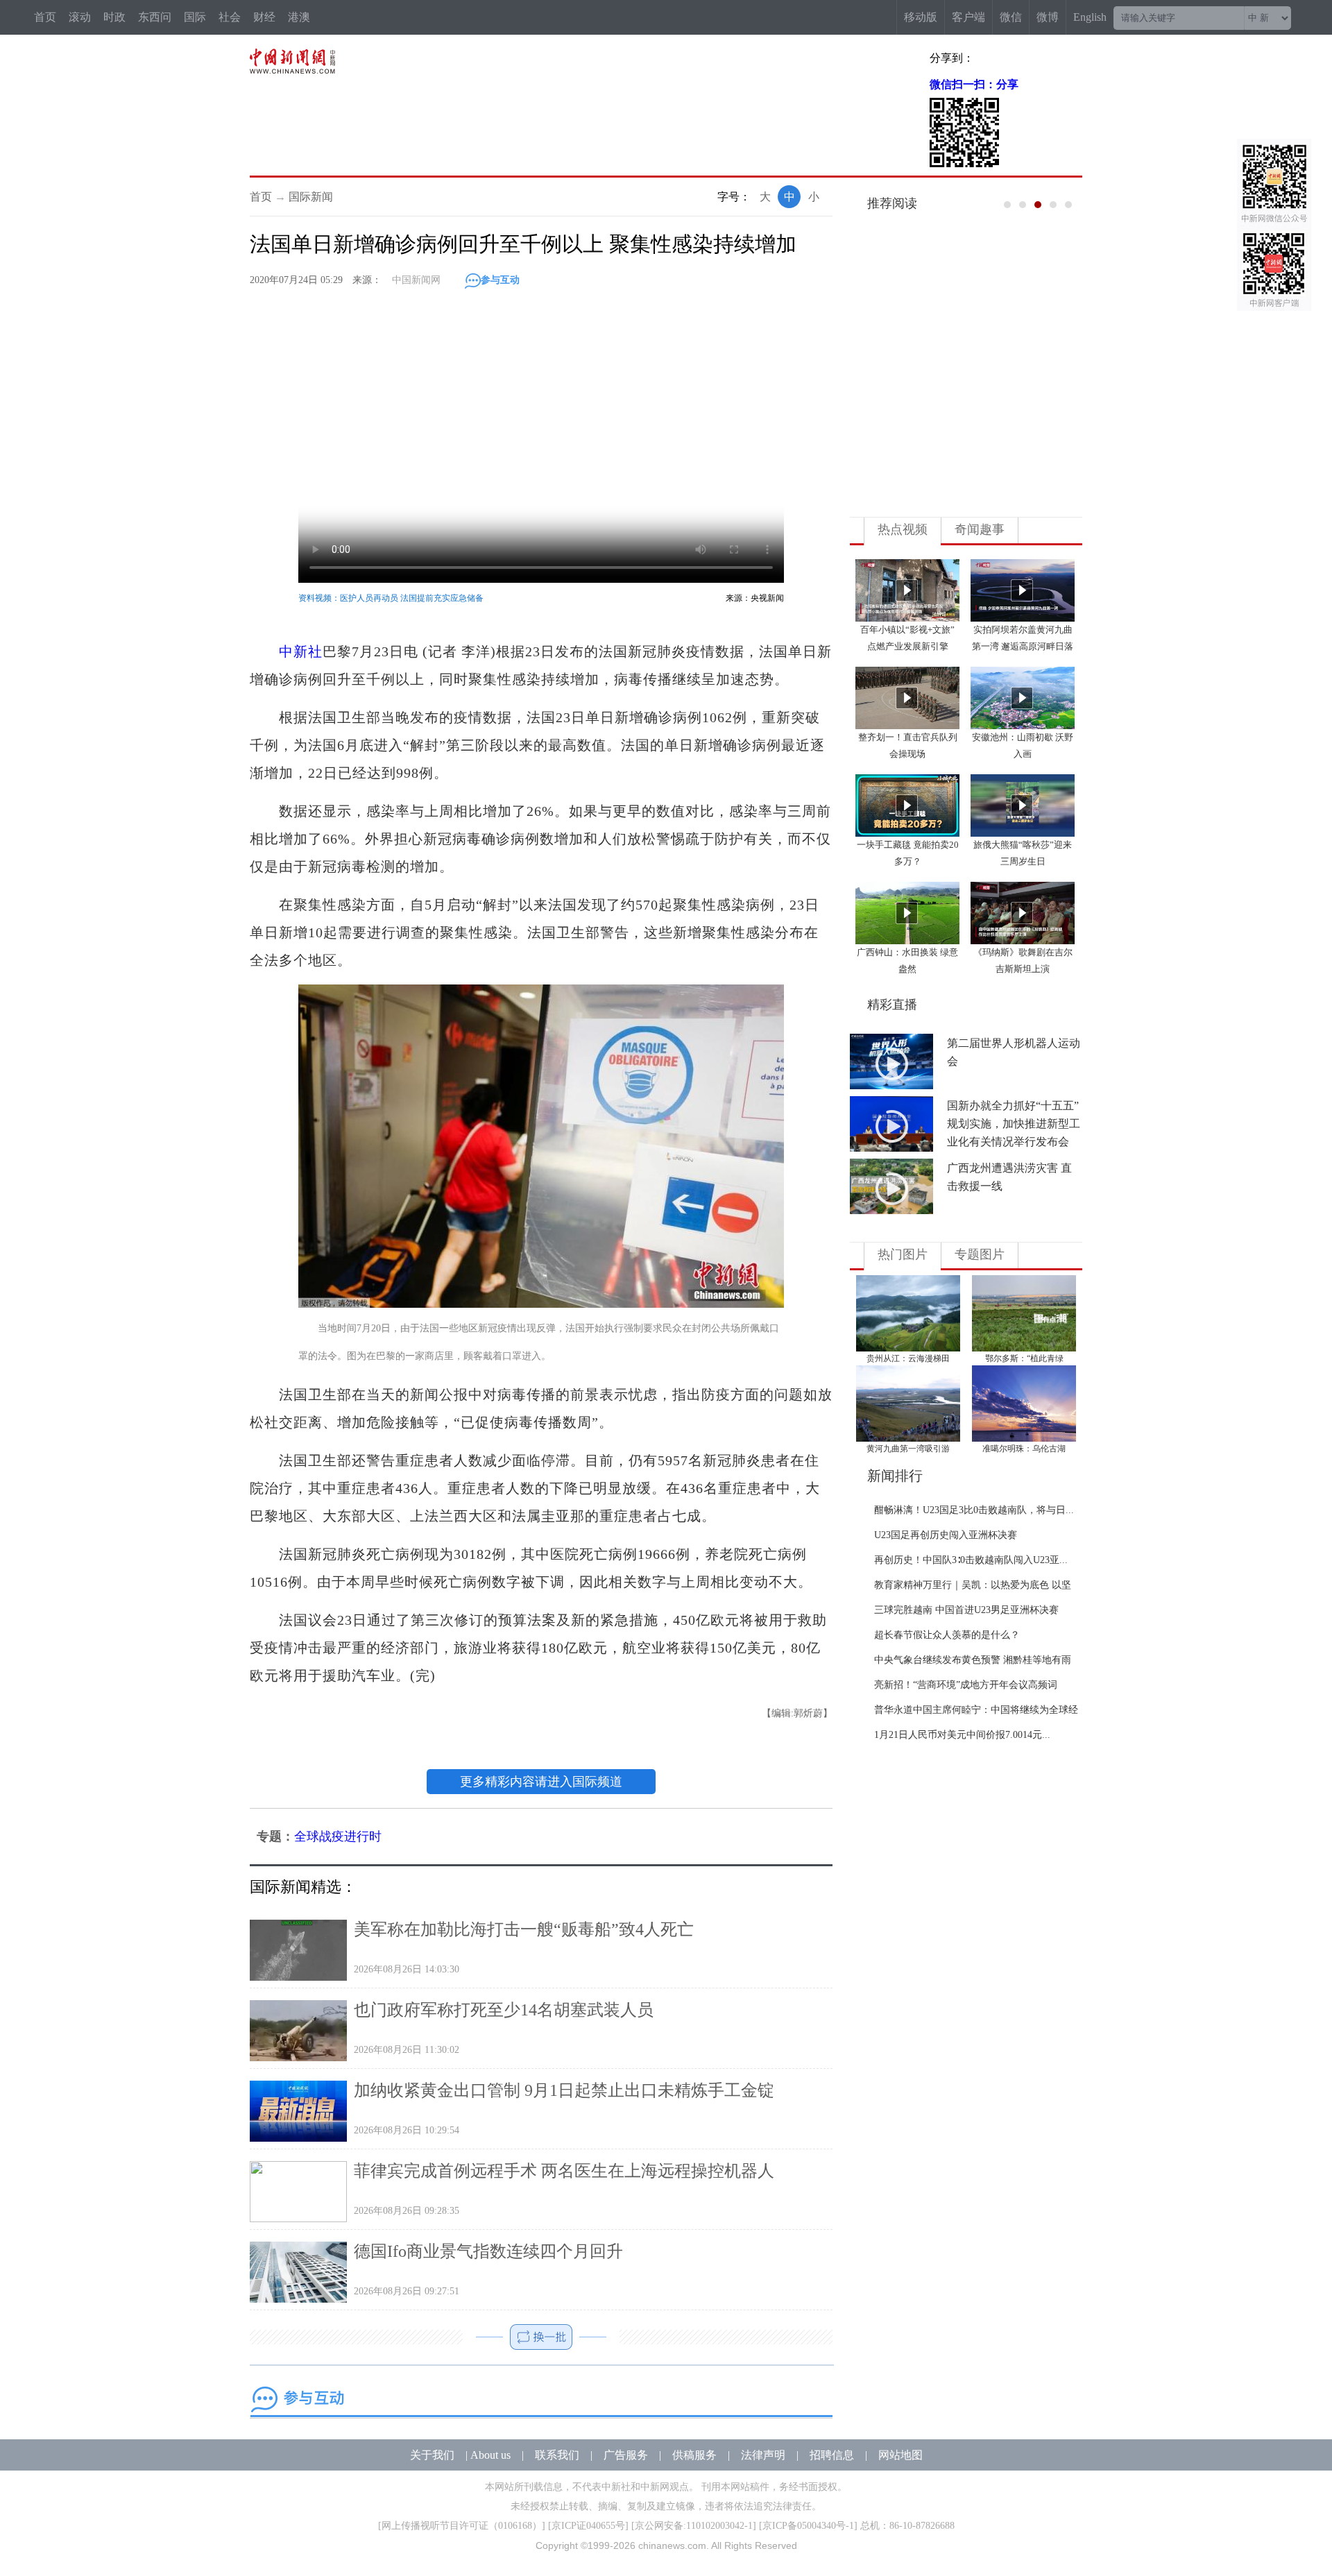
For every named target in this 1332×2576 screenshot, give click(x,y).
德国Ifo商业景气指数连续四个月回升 (488, 2251)
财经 (264, 17)
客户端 (968, 17)
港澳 (299, 17)
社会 (230, 17)
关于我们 (432, 2455)
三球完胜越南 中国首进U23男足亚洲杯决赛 (966, 1610)
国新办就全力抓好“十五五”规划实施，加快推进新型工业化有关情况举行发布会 (1014, 1124)
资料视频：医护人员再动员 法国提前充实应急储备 (391, 598)
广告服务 (626, 2455)
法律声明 (763, 2455)
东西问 (155, 17)
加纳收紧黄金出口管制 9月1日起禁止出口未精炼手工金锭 (564, 2090)
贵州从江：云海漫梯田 (908, 1358)
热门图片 (903, 1254)
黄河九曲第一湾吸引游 (908, 1449)
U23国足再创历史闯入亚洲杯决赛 (946, 1535)
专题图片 (980, 1254)
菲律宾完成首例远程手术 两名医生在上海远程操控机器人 (564, 2171)
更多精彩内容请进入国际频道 (541, 1782)
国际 (195, 17)
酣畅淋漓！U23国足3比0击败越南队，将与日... (974, 1510)
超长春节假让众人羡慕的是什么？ (947, 1635)
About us (490, 2455)
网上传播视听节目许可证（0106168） (462, 2526)
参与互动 (500, 280)
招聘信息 (832, 2455)
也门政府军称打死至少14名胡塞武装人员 (504, 2010)
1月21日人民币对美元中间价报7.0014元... (962, 1735)
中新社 (301, 651)
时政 (114, 17)
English (1090, 17)
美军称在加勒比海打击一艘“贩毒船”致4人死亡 (524, 1929)
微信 (1011, 17)
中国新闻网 (416, 280)
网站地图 (900, 2455)
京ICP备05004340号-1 (808, 2526)
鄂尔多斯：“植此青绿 (1024, 1358)
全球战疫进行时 (338, 1836)
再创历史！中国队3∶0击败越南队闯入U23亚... (971, 1560)
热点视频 (903, 529)
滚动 (80, 17)
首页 (45, 17)
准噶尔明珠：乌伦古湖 (1024, 1449)
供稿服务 (694, 2455)
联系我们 (557, 2455)
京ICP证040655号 (588, 2526)
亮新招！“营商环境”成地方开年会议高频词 (966, 1685)
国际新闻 (311, 197)
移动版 (921, 17)
